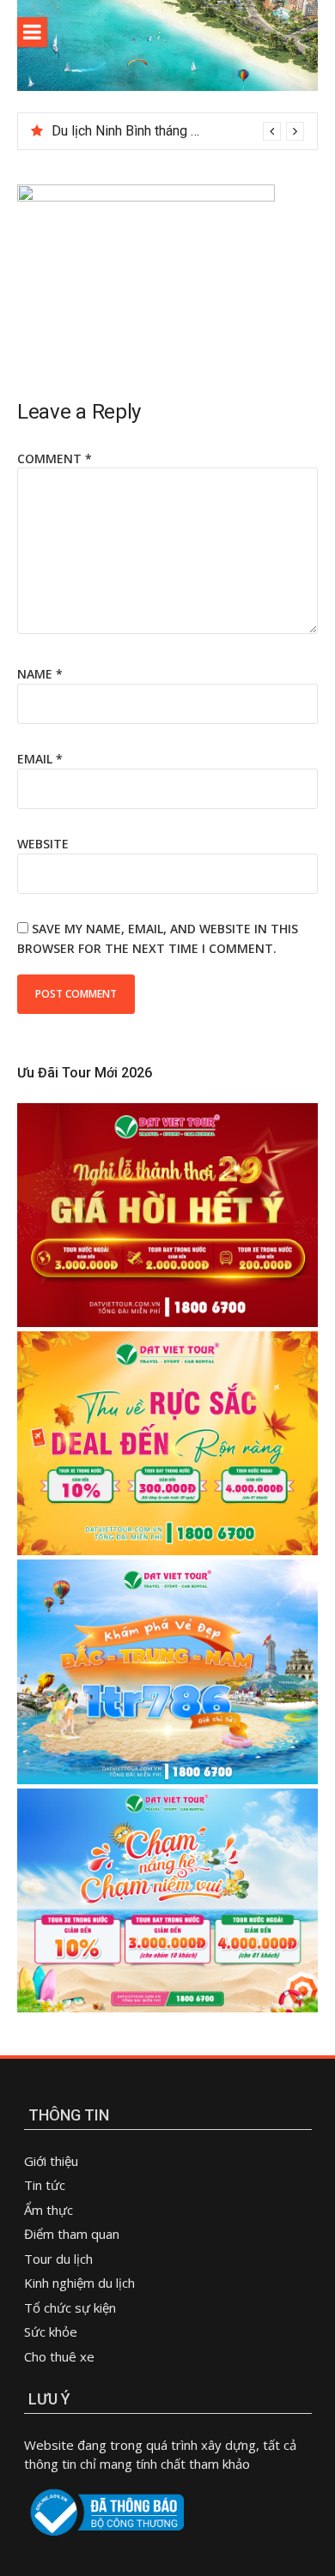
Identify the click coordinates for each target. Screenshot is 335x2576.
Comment (55, 458)
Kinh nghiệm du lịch (79, 2283)
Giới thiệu (51, 2161)
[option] (178, 131)
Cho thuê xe (59, 2356)
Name (40, 674)
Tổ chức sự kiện (70, 2308)
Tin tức (45, 2185)
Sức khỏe (51, 2332)
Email (40, 759)
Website (43, 844)
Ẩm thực (50, 2210)
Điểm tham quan (72, 2234)
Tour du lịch (58, 2259)
